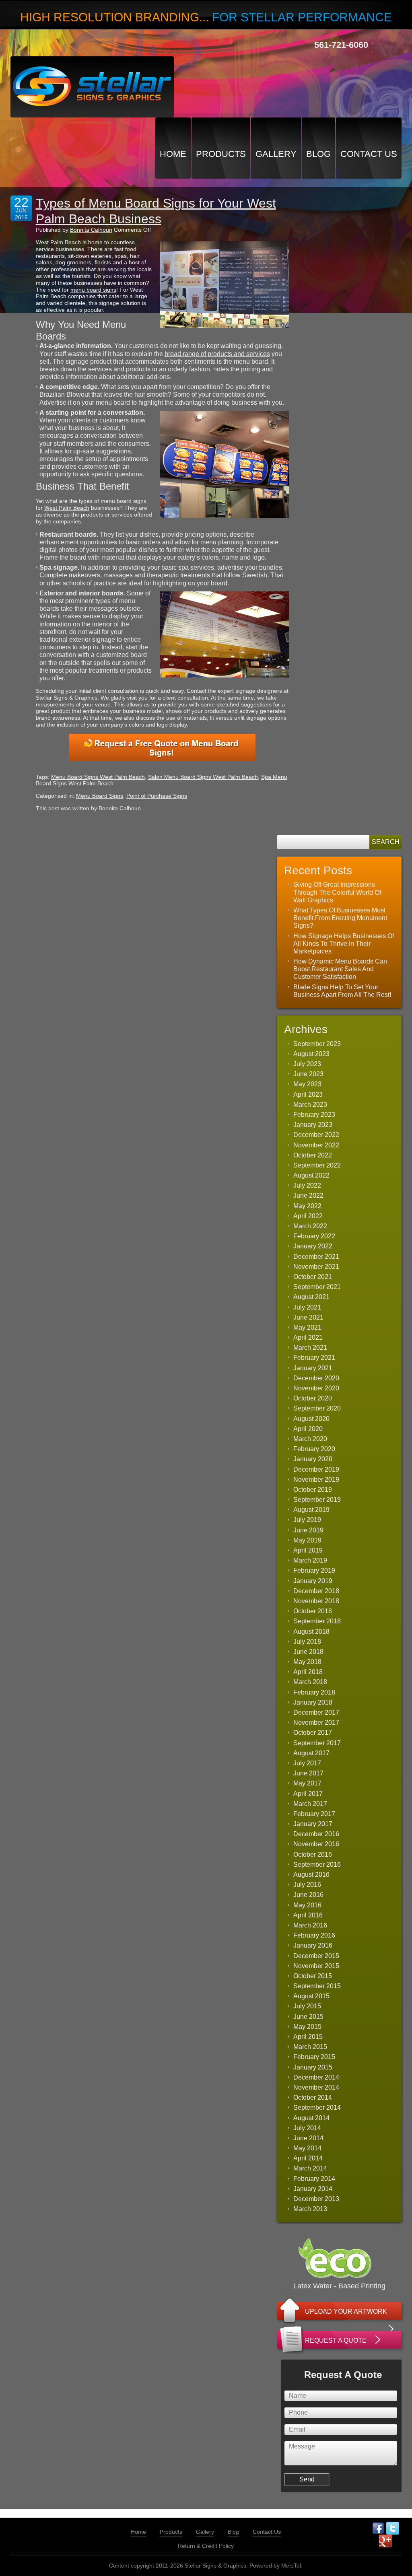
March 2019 (310, 1560)
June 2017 (308, 1773)
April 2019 (308, 1550)
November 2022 (316, 1145)
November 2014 (316, 2087)
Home (173, 154)
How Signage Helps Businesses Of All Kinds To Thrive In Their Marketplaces (344, 944)
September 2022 (317, 1165)
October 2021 (313, 1277)
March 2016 (310, 1925)
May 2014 (307, 2148)
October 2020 (313, 1398)
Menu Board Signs (100, 796)
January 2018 (313, 1702)
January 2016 (313, 1945)
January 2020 (313, 1459)
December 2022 (316, 1135)
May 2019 (307, 1540)
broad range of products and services (217, 354)
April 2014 (308, 2158)
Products (221, 154)
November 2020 (316, 1388)
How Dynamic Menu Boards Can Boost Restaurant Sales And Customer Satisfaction (340, 969)
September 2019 (317, 1500)
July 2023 (307, 1064)
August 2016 (311, 1875)
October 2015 (313, 1976)
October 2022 (313, 1155)
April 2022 (308, 1216)
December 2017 (316, 1712)
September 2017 (317, 1743)
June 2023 (308, 1074)
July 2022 (307, 1185)
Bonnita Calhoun (91, 230)
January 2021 (313, 1368)
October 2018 (313, 1611)
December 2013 (316, 2199)
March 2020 (310, 1439)
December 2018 (316, 1591)
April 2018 (308, 1672)
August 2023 (311, 1054)
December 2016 (316, 1834)
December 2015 (316, 1956)
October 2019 (313, 1490)
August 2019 (311, 1510)
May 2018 (307, 1662)
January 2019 (313, 1581)
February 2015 (314, 2057)
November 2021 (316, 1267)
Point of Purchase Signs (157, 796)
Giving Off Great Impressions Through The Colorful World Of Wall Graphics (337, 892)
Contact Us (369, 154)
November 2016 (316, 1844)
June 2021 (308, 1317)
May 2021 (307, 1327)
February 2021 (314, 1358)
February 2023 (314, 1115)
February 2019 (314, 1570)
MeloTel (291, 2566)
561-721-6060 (341, 45)
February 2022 (314, 1236)
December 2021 (316, 1257)
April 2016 (308, 1915)
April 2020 (308, 1429)
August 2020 (311, 1419)
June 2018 (308, 1652)
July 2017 (307, 1763)
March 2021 (310, 1348)
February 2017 (314, 1814)
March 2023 (310, 1105)
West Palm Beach (67, 508)
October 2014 (313, 2097)
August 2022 (311, 1175)
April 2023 (308, 1094)
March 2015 (310, 2047)
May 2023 (307, 1084)
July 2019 (307, 1520)
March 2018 (310, 1682)
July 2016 (307, 1885)
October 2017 (313, 1733)
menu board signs (93, 290)
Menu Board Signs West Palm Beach (98, 777)
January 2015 (313, 2067)
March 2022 (310, 1226)
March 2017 (310, 1804)
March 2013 (310, 2209)
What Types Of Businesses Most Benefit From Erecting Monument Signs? (340, 918)
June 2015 (308, 2017)
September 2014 (317, 2108)
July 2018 (307, 1642)
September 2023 (317, 1044)
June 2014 (308, 2138)
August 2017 (311, 1753)
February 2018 (314, 1692)
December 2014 (316, 2077)
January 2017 (313, 1824)
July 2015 (307, 2006)
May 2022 (307, 1206)
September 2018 (317, 1621)
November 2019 (316, 1480)
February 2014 (314, 2179)
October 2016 (313, 1854)
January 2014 (313, 2189)
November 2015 (316, 1966)
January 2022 (313, 1246)
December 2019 (316, 1469)
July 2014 (307, 2128)
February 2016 (314, 1935)
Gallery (276, 154)
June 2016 (308, 1895)
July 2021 (307, 1307)
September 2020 (317, 1408)
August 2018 (311, 1632)
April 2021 (308, 1337)
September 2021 (317, 1287)
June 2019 (308, 1530)
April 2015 (308, 2037)
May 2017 (307, 1783)
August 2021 (311, 1297)
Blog (318, 154)
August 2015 (311, 1996)
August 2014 (311, 2118)
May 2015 (307, 2027)
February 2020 (314, 1449)
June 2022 (308, 1195)
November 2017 (316, 1722)
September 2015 (317, 1986)
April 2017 (308, 1794)
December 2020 (316, 1378)
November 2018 (316, 1601)
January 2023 (313, 1125)
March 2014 (310, 2168)
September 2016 (317, 1865)
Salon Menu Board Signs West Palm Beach (203, 777)
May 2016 (307, 1905)
